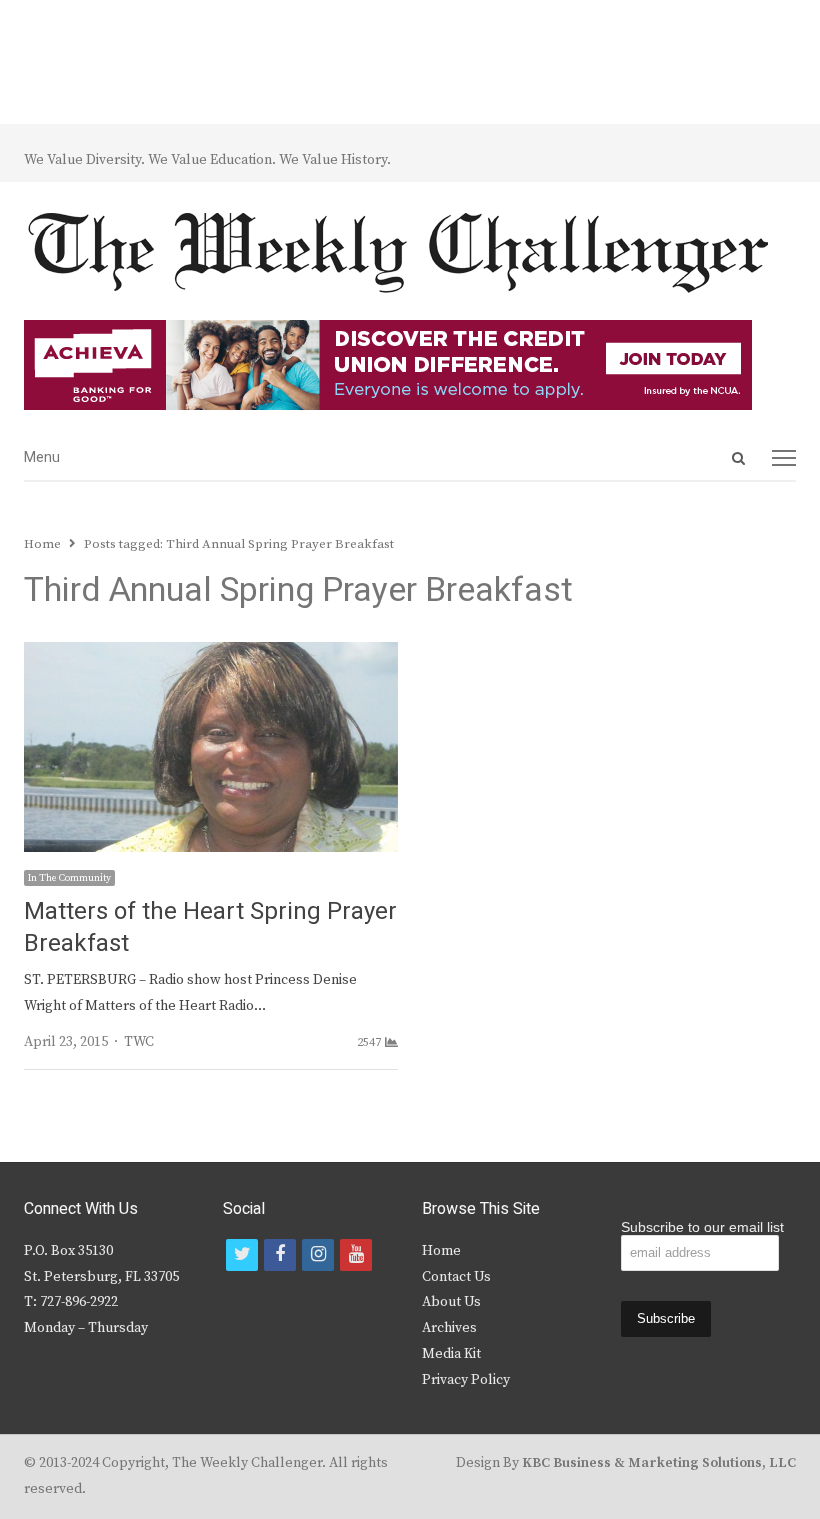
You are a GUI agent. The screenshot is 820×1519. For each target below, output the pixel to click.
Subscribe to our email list (702, 1227)
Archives (449, 1328)
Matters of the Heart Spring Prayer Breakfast (210, 927)
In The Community (69, 878)
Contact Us (456, 1277)
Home (441, 1251)
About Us (451, 1302)
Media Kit (451, 1354)
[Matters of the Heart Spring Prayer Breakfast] (211, 654)
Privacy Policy (466, 1380)
